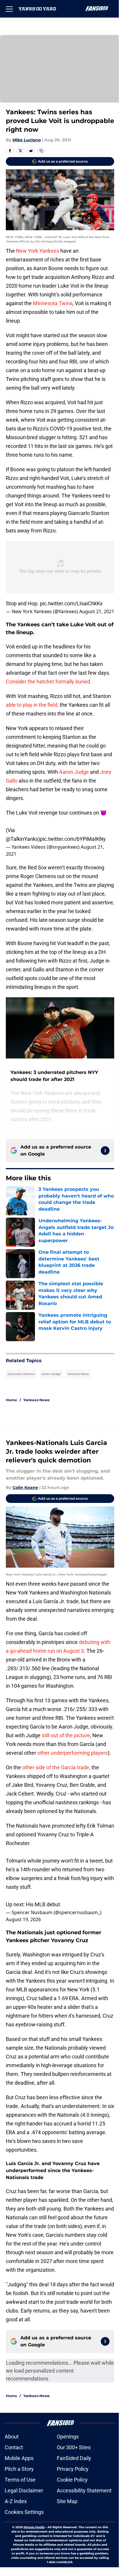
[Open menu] (9, 9)
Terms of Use (20, 2480)
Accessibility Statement (84, 2490)
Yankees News (78, 1374)
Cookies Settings (24, 2512)
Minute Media (34, 2527)
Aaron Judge (74, 772)
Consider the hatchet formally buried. (49, 682)
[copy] (41, 151)
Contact (14, 2447)
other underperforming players (73, 1753)
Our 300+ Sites (74, 2447)
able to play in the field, (32, 705)
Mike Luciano (27, 140)
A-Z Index (16, 2501)
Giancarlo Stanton (21, 1374)
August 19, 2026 (23, 1919)
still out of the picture (66, 1735)
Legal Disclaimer (24, 2490)
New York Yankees (38, 251)
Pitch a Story (19, 2469)
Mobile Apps (19, 2458)
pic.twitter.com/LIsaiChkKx (71, 603)
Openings (68, 2437)
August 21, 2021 (97, 611)
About (12, 2437)
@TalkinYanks (22, 839)
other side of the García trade (56, 1767)
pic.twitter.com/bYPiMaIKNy (73, 839)
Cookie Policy (72, 2480)
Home (12, 1400)
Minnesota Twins (53, 303)
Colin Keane (25, 1487)
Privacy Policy (73, 2469)
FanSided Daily (74, 2458)
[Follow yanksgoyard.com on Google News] (105, 1151)
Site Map (67, 2501)
